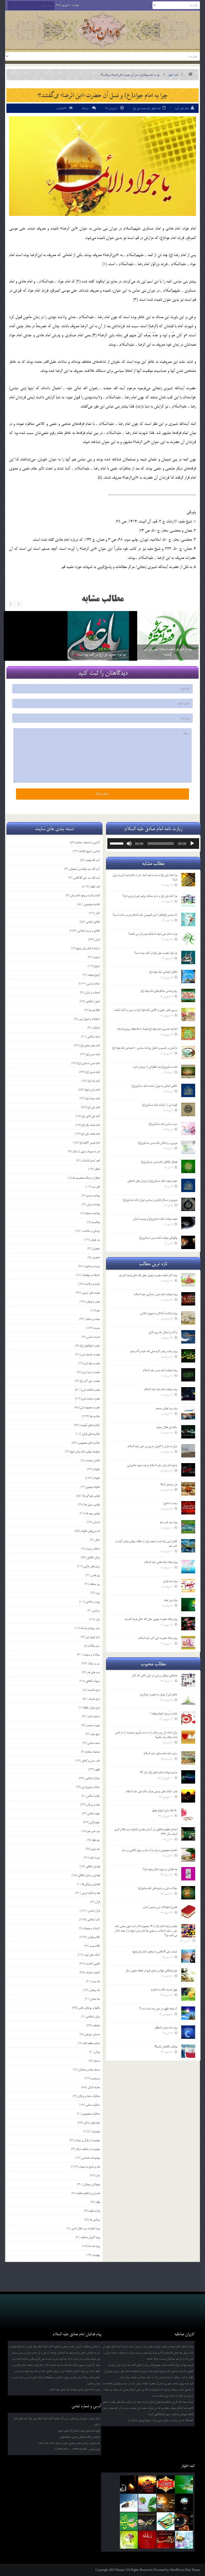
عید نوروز (95, 1849)
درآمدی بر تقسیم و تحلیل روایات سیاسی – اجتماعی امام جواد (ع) (145, 1048)
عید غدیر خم (94, 1831)
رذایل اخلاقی (93, 1558)
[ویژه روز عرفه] (188, 1605)
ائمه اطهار (173, 75)
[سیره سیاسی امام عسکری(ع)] (188, 1128)
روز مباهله (95, 1584)
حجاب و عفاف (93, 1319)
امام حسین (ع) (93, 1072)
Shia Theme (192, 2570)
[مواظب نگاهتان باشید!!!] (188, 2051)
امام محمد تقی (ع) (141, 108)
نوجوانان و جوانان (92, 2184)
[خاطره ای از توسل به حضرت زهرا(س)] (188, 1699)
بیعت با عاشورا (170, 1503)
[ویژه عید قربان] (188, 1586)
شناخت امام (94, 1716)
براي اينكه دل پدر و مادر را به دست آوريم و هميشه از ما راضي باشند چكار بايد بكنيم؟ (146, 1735)
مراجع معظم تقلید (91, 2043)
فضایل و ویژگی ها (91, 1884)
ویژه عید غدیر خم (169, 1522)
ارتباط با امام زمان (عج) (88, 948)
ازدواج (97, 957)
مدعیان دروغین (92, 2034)
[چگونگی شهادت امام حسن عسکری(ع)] (188, 1242)
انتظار (97, 1169)
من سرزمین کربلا (169, 1484)
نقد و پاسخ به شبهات (89, 2167)
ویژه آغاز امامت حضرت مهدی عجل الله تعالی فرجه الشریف (148, 1275)
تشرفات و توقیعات (91, 1275)
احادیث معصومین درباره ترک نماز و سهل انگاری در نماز (149, 1850)
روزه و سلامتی (93, 1602)
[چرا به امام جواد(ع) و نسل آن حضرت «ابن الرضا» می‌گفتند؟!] (102, 166)
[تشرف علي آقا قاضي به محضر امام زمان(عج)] (188, 1956)
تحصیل (96, 1249)
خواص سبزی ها (92, 1505)
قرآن (98, 1902)
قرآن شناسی (94, 1911)
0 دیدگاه (86, 108)
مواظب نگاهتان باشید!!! (166, 2047)
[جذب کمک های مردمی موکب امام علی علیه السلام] (188, 1796)
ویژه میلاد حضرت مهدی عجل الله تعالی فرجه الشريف (151, 1619)
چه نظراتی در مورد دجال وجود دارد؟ (160, 1869)
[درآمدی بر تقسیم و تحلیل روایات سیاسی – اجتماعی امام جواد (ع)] (188, 1052)
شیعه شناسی (94, 1743)
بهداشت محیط (93, 1213)
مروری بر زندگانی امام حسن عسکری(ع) (158, 1143)
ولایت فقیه (94, 2211)
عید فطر (96, 1840)
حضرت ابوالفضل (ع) (90, 1346)
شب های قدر (93, 1672)
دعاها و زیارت (93, 1549)
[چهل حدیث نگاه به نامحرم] (188, 1994)
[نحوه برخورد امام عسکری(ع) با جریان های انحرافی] (188, 1185)
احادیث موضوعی (92, 904)
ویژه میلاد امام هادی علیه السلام (161, 1562)
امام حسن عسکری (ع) (89, 1063)
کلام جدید (95, 1946)
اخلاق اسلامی (93, 922)
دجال (97, 1540)
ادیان (97, 940)
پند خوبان (95, 1240)
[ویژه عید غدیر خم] (188, 1527)
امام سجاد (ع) (93, 1098)
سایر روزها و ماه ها (90, 1628)
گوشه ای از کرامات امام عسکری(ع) (160, 1105)
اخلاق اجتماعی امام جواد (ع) (163, 972)
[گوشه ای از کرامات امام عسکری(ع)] (188, 1109)
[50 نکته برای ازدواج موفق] (188, 1815)
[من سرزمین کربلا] (188, 1489)
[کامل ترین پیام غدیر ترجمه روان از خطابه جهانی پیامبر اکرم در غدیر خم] (188, 1546)
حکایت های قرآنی (91, 1434)
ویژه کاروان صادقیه (90, 2237)
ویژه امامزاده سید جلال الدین (86, 2228)
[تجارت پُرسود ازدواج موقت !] (188, 1718)
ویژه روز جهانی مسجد (166, 1408)
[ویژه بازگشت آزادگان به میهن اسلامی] (188, 1318)
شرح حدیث (94, 1699)
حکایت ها (95, 1416)
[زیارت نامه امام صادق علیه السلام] (188, 1758)
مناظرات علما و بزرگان (89, 2096)
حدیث (97, 1328)
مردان (97, 2052)
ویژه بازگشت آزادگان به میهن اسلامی (159, 1313)
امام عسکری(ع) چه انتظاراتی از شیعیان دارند (155, 1067)
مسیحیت (95, 2078)
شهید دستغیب (93, 1725)
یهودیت (96, 2255)
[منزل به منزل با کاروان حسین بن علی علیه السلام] (188, 1451)
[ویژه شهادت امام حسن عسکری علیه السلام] (188, 1299)
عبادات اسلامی (92, 1778)
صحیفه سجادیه (92, 1752)
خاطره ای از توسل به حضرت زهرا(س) (159, 1695)
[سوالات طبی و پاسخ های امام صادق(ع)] (188, 1893)
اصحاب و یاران (92, 993)
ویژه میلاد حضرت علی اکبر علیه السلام (158, 1638)
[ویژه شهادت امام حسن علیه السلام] (188, 1375)
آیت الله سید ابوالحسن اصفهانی (84, 869)
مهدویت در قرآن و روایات (87, 2140)
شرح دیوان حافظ (92, 1708)
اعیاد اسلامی (94, 1037)
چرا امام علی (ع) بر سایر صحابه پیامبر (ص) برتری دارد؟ (98, 652)
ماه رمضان (94, 1990)
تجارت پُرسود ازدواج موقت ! (164, 1713)
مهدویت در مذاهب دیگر (88, 2149)
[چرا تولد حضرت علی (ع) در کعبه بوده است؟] (188, 957)
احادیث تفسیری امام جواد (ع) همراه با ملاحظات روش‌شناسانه (147, 1029)
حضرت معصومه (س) (90, 1407)
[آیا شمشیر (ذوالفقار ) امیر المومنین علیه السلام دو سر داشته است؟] (188, 919)
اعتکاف (96, 1028)
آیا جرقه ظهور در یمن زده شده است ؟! (158, 2009)
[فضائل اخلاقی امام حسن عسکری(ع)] (188, 1166)
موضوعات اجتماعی (91, 2158)
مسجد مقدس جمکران (89, 2070)
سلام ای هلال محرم (167, 1427)
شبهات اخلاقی (93, 1681)
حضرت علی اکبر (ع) (90, 1381)
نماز (98, 2176)
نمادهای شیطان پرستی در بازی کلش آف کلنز (155, 1676)
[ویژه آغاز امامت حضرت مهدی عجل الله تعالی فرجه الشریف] (188, 1280)
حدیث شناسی (93, 1337)
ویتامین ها (95, 2220)
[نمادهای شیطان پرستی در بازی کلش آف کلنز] (188, 1680)
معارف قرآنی (94, 2087)
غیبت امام (95, 1858)
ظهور (97, 1769)
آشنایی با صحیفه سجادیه (87, 842)
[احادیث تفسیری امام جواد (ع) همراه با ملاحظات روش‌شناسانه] (188, 1033)
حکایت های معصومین (89, 1443)
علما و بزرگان (93, 1805)
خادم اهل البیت (182, 108)
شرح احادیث (94, 1690)
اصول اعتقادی (93, 1001)
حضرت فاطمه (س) (90, 1390)
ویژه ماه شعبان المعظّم (166, 2028)
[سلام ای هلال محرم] (188, 1432)
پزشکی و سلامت (91, 1231)
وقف (98, 2202)
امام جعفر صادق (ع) (90, 1045)
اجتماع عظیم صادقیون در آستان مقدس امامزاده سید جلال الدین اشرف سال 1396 (146, 1832)
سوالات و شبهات (92, 1655)
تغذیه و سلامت (92, 1284)
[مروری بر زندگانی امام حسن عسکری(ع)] (188, 1147)
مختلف (96, 2025)
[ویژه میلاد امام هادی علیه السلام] (188, 1567)
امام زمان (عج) (92, 1090)
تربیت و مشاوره (92, 1266)
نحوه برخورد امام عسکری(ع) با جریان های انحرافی (152, 1181)
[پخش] (192, 844)
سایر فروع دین (93, 1637)
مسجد (97, 2061)
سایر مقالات (94, 1646)
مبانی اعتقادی (93, 2017)
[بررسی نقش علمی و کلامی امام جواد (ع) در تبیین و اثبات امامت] (188, 1014)
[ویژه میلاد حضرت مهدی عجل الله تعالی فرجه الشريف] (188, 1624)
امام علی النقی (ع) (91, 1116)
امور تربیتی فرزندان (91, 1160)
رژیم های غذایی (92, 1566)
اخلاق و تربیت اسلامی (89, 931)
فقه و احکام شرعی (91, 1893)
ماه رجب (96, 1981)
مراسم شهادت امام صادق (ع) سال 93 (159, 1772)
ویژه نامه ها (94, 2246)
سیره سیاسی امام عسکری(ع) (163, 1124)
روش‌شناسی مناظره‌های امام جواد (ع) (159, 991)
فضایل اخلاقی (93, 1867)
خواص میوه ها (93, 1513)
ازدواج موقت (94, 975)
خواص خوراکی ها (91, 1496)
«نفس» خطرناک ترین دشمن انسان (160, 1907)
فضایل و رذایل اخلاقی (89, 1875)
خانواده (97, 1469)
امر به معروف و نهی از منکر (86, 1151)
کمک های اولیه (92, 1955)
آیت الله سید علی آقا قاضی (87, 878)
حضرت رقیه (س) (91, 1363)
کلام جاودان (94, 1937)
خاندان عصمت (93, 1460)
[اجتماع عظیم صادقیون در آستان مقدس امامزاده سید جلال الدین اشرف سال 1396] (188, 1834)
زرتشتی (96, 1611)
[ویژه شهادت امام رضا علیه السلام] (188, 1394)
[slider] (117, 843)
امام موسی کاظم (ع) (90, 1143)
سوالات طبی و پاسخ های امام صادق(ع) (158, 1888)
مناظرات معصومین (91, 2114)
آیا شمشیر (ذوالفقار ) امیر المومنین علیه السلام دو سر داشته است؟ (145, 915)
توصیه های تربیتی (91, 1293)
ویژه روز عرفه (171, 1600)
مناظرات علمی (93, 2105)
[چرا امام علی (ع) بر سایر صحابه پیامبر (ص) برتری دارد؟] (98, 642)
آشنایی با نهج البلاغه (89, 851)
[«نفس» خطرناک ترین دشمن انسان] (188, 1912)
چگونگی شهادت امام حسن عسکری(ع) (158, 1238)
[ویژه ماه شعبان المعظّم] (188, 2032)
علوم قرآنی (95, 1822)
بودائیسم (96, 1222)
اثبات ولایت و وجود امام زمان (85, 895)
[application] (153, 844)
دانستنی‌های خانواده (90, 1531)
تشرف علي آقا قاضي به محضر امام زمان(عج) (155, 1952)
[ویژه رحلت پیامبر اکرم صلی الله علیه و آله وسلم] (188, 1356)
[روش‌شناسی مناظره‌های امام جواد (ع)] (188, 995)
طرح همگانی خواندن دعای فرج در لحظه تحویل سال (151, 1971)
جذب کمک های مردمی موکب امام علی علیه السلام (151, 1791)
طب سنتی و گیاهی (91, 1761)
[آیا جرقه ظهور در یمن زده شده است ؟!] (188, 2013)
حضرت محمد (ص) (90, 1399)
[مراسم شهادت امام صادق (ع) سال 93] (188, 1777)
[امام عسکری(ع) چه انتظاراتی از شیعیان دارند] (188, 1071)
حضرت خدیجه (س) (90, 1354)
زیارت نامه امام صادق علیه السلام (160, 1753)
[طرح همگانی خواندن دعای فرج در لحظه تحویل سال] (188, 1975)
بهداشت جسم (93, 1196)
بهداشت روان (93, 1204)
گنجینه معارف (93, 1972)
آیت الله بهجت (92, 860)
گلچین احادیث (93, 1964)
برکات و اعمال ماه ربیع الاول (163, 1332)
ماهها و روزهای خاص (89, 2008)
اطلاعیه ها (94, 1010)
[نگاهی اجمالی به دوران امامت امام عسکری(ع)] (188, 1090)
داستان (96, 1522)
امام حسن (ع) (93, 1054)
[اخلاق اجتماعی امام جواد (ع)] (188, 976)
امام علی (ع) (94, 1107)
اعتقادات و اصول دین (89, 1019)
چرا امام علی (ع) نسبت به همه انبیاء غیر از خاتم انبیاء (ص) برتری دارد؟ (168, 652)
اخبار (98, 913)
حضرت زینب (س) (91, 1372)
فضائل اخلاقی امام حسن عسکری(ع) (159, 1162)
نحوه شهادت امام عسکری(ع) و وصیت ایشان (155, 1219)
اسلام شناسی (93, 984)
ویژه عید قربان (170, 1581)
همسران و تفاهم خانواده (88, 2193)
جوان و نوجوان (93, 1302)
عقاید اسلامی (93, 1796)
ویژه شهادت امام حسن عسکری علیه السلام (156, 1294)
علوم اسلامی (94, 1814)
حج (98, 1310)
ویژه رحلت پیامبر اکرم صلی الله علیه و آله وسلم (154, 1351)
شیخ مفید (95, 1734)
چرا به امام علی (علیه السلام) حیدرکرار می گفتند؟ (153, 934)
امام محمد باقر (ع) (91, 1125)
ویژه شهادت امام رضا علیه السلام (161, 1389)
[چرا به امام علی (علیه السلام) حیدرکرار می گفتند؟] (188, 938)
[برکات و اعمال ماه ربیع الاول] (188, 1337)
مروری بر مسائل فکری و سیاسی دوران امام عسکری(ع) (150, 1200)
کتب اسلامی (94, 1919)
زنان (98, 1619)
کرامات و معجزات (91, 1928)
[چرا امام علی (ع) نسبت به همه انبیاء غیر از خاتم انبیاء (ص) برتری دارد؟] (168, 642)
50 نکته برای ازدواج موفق (165, 1810)
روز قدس (95, 1575)
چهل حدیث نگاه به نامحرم (164, 1990)
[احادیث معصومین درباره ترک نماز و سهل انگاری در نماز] (188, 1855)
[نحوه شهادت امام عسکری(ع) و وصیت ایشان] (188, 1223)
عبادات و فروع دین (91, 1787)
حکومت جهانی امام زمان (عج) (85, 1452)
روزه (98, 1593)
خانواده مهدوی (93, 1487)
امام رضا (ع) (94, 1081)
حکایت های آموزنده (90, 1425)
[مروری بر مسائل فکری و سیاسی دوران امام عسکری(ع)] (188, 1204)
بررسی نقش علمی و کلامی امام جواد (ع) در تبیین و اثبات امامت (146, 1010)
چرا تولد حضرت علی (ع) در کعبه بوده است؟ (156, 953)
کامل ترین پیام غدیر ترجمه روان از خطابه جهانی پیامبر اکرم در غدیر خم (146, 1543)
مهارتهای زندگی (92, 2123)
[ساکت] (129, 844)
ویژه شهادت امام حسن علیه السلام (160, 1370)
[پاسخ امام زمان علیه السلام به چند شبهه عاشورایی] (188, 1470)
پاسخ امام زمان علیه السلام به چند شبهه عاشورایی (152, 1465)
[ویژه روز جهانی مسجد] (188, 1413)
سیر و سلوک (94, 1663)
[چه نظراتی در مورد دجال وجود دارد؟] (188, 1874)
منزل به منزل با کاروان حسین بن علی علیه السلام (152, 1446)
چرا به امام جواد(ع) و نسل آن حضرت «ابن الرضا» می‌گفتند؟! (102, 95)
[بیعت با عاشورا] (188, 1508)
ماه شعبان (95, 1999)
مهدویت (96, 2131)
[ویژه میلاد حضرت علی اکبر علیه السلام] (188, 1643)
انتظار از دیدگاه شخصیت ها (86, 1178)
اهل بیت (96, 1187)
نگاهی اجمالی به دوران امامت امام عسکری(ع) (154, 1086)
